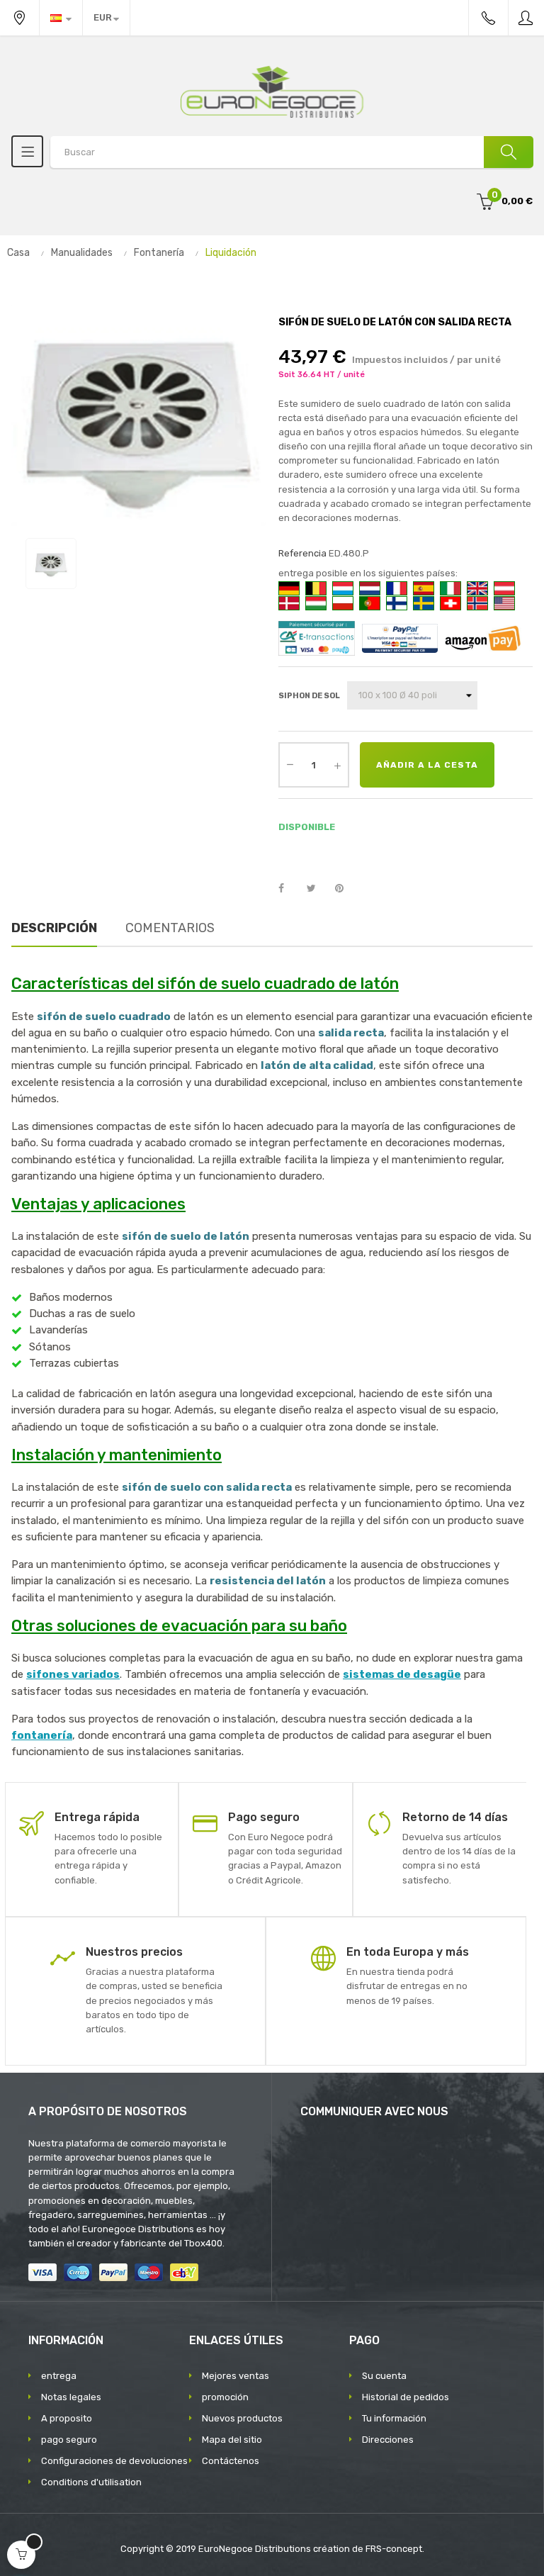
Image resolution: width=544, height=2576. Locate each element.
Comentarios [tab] (170, 928)
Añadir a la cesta (427, 765)
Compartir (289, 889)
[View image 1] (51, 564)
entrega (59, 2376)
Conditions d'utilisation (91, 2482)
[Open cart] (21, 2555)
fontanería (42, 1735)
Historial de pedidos (406, 2397)
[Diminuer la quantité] (290, 763)
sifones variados (73, 1674)
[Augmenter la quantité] (337, 765)
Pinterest (346, 889)
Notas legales (71, 2397)
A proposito (67, 2418)
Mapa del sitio (232, 2440)
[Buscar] (509, 152)
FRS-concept (394, 2549)
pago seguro (69, 2440)
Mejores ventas (236, 2376)
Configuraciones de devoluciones (114, 2461)
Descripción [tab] (54, 928)
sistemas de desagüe (402, 1674)
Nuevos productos (242, 2418)
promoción (225, 2397)
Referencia (302, 553)
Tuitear (317, 889)
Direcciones (388, 2440)
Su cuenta (384, 2376)
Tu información (394, 2418)
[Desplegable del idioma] (61, 18)
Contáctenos (231, 2461)
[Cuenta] (526, 18)
